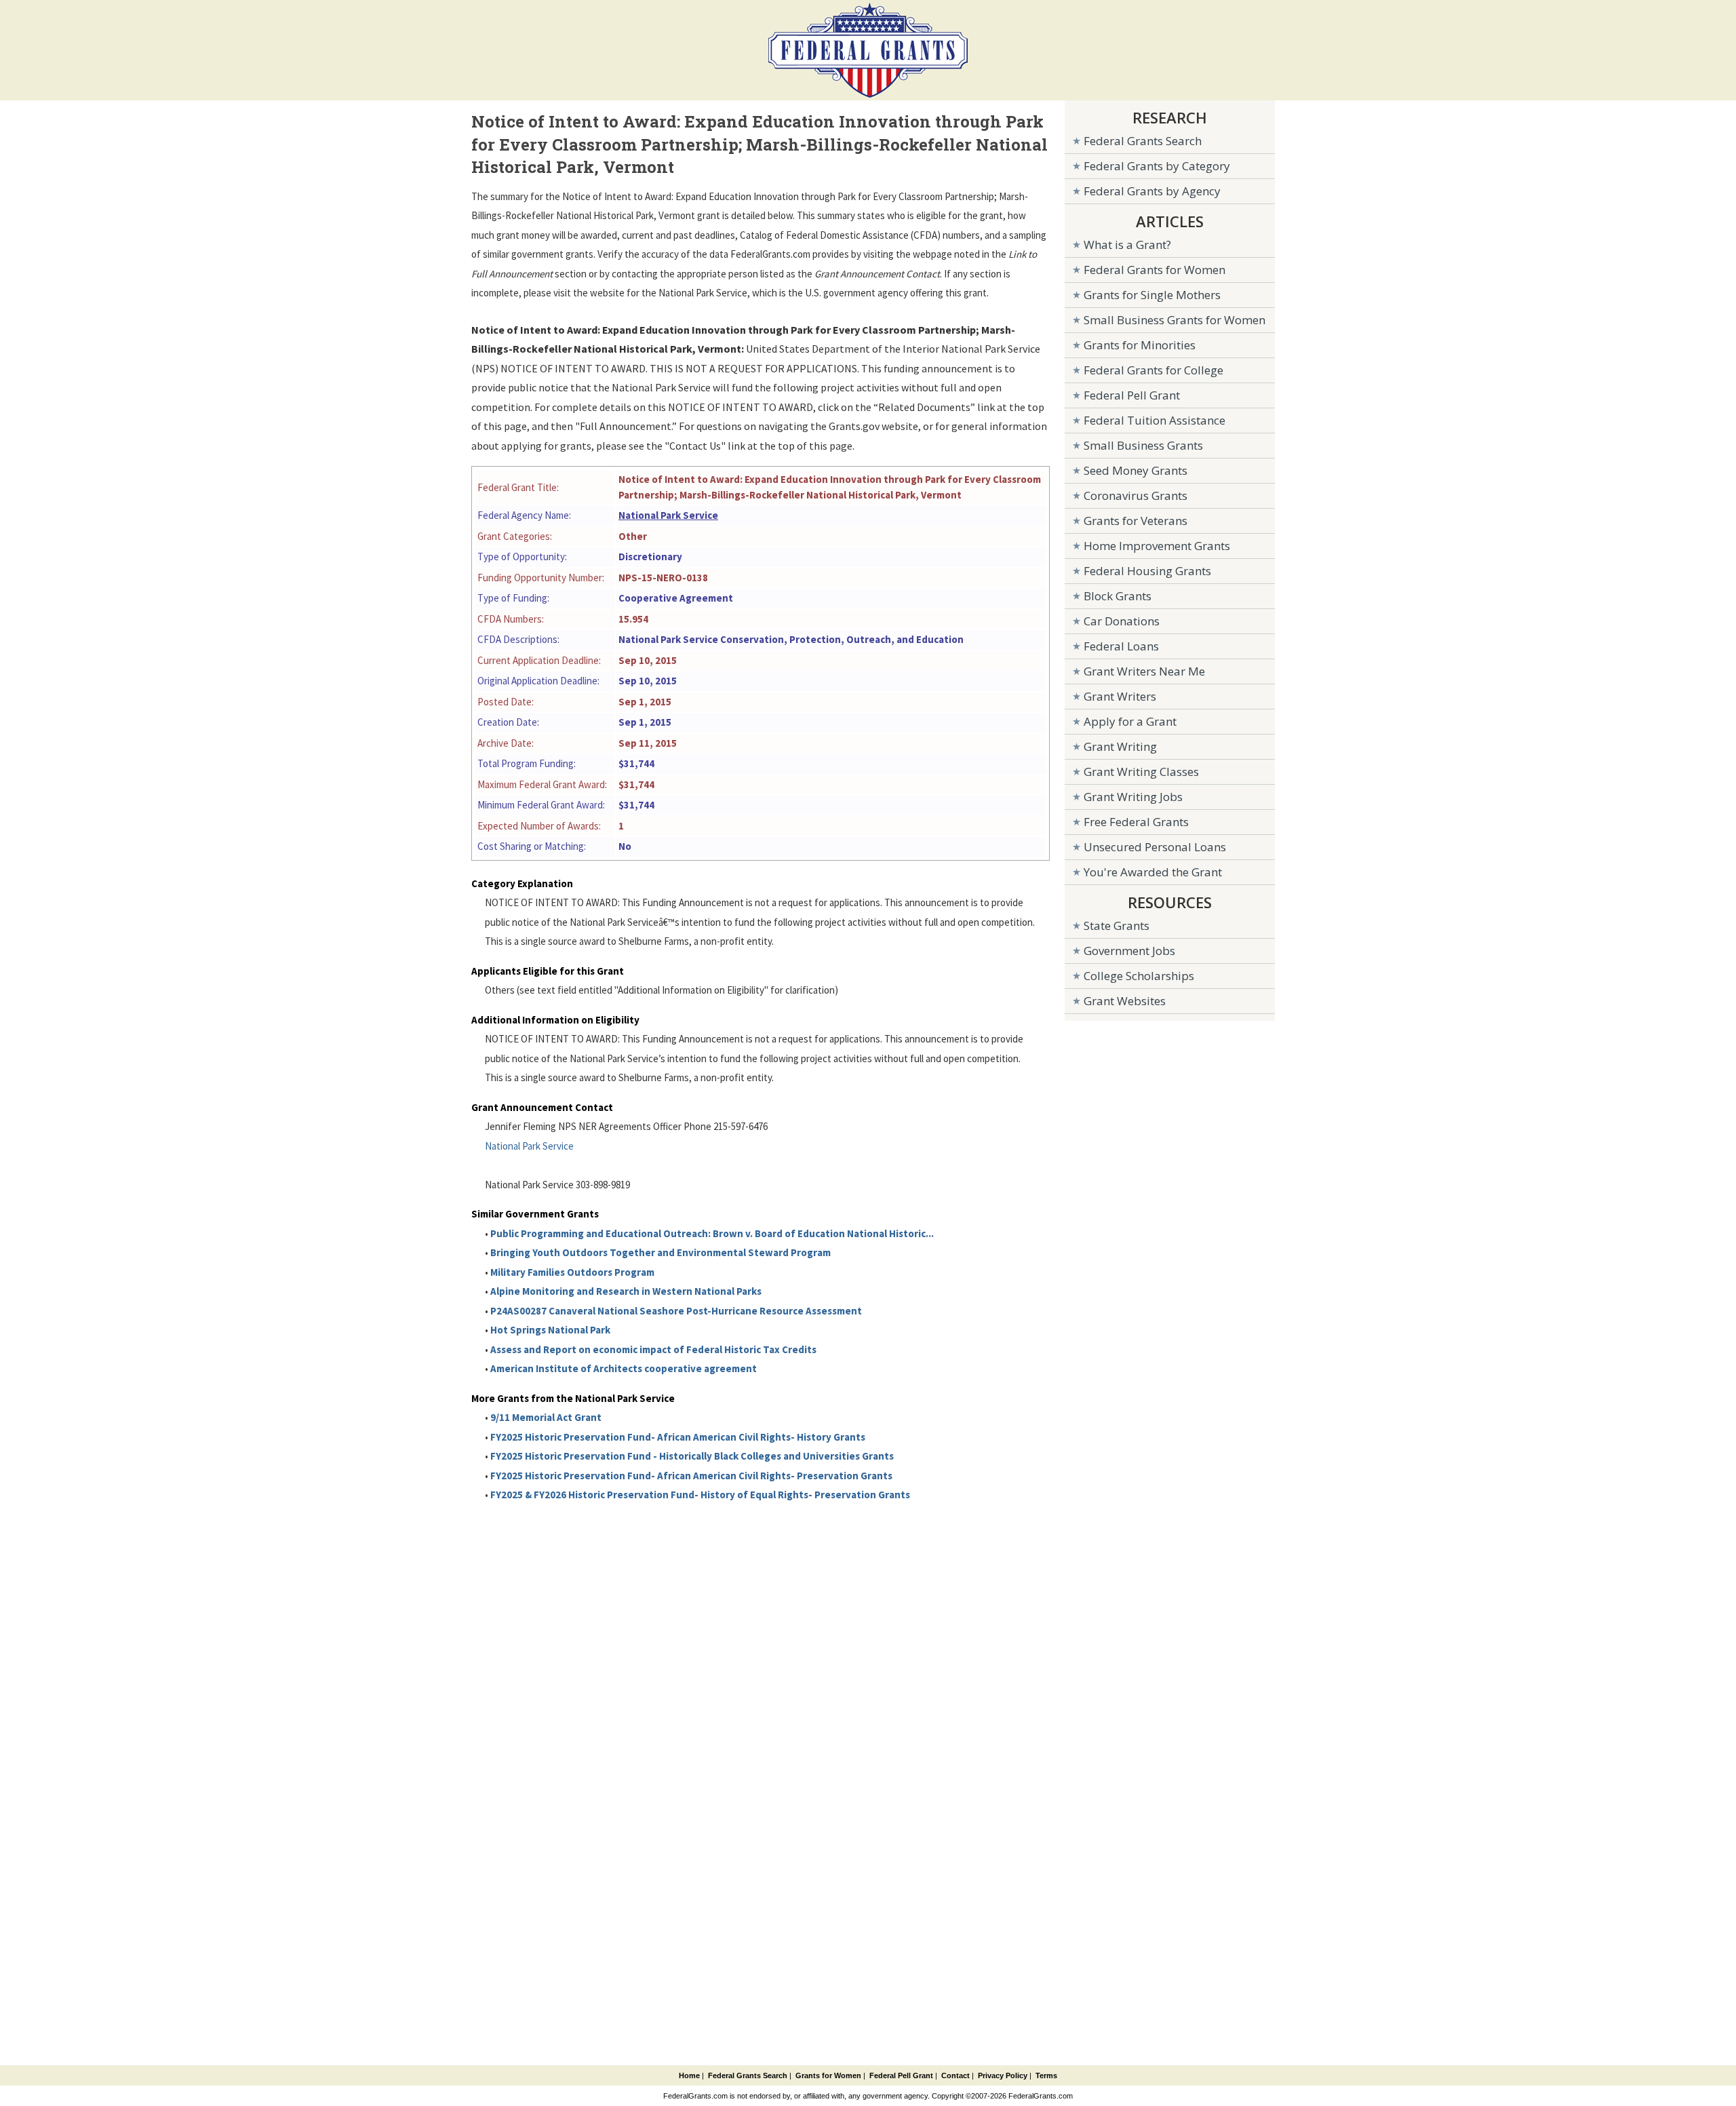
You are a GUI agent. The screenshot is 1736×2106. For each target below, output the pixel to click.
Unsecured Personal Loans (1155, 847)
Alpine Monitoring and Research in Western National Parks (626, 1291)
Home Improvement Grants (1157, 546)
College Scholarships (1139, 976)
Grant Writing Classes (1141, 772)
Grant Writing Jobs (1133, 797)
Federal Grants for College (1153, 370)
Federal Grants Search (1143, 141)
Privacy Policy (1003, 2075)
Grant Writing (1120, 746)
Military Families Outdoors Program (572, 1272)
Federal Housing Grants (1147, 571)
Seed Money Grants (1136, 470)
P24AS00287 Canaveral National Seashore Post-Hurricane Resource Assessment (676, 1311)
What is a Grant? (1127, 245)
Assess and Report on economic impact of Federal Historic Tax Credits (653, 1349)
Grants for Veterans (1136, 521)
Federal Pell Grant (1132, 395)
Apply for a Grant (1130, 721)
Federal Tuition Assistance (1155, 420)
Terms (1046, 2075)
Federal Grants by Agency (1152, 191)
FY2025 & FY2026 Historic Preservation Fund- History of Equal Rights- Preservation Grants (700, 1495)
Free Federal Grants (1136, 822)
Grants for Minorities (1140, 345)
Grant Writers (1120, 696)
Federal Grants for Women (1155, 270)
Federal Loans (1121, 646)
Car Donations (1122, 621)
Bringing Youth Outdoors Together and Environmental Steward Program (660, 1252)
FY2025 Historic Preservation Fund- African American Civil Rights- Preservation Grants (691, 1476)
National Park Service (668, 515)
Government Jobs (1129, 951)
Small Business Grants (1143, 445)
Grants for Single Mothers (1152, 295)
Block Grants (1118, 596)
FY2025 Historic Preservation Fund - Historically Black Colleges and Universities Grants (692, 1456)
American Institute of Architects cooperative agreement (624, 1368)
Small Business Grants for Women (1175, 320)
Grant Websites (1125, 1001)
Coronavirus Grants (1136, 495)
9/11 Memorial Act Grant (546, 1417)
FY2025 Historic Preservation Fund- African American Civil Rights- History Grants (678, 1437)
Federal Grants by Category (1157, 166)
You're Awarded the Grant (1153, 872)
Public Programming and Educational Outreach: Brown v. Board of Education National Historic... (712, 1233)
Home (689, 2075)
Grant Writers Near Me (1144, 671)
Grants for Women (828, 2075)
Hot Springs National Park (550, 1330)
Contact (955, 2075)
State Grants (1117, 925)
